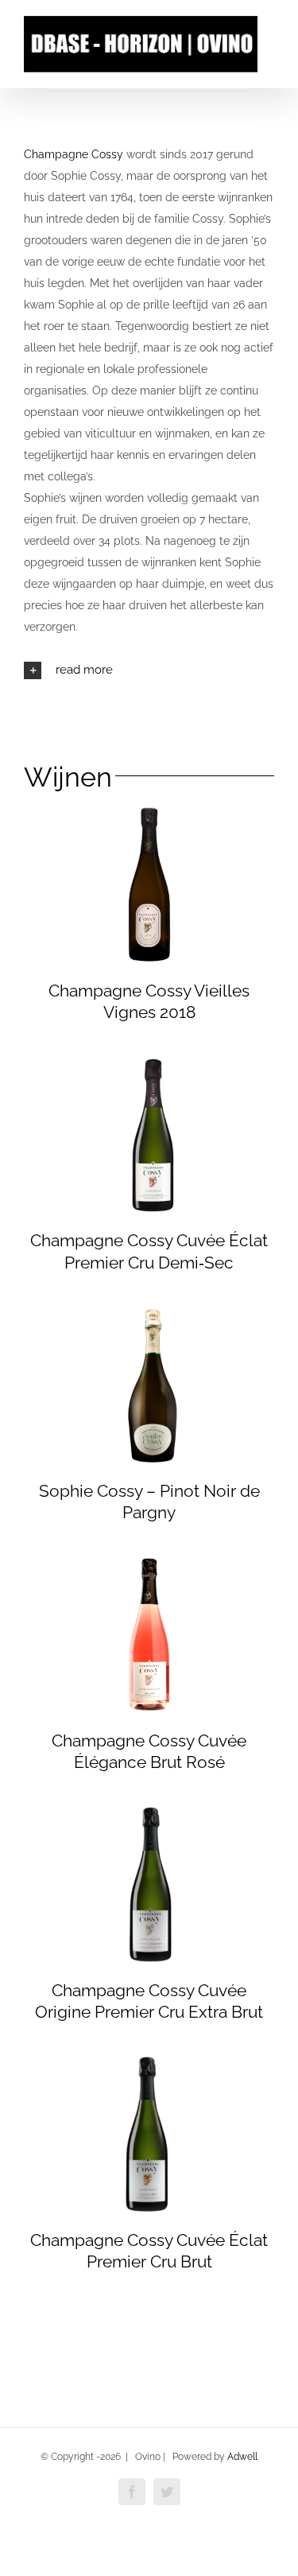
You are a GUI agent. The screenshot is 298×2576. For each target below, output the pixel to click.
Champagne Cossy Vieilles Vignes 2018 (149, 1001)
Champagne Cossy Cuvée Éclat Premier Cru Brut (149, 2251)
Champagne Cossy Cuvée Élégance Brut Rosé (149, 1751)
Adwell (242, 2457)
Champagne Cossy (74, 154)
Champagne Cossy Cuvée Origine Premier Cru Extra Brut (149, 2001)
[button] (149, 670)
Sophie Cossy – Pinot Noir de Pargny (149, 1502)
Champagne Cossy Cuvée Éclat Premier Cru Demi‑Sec (149, 1251)
